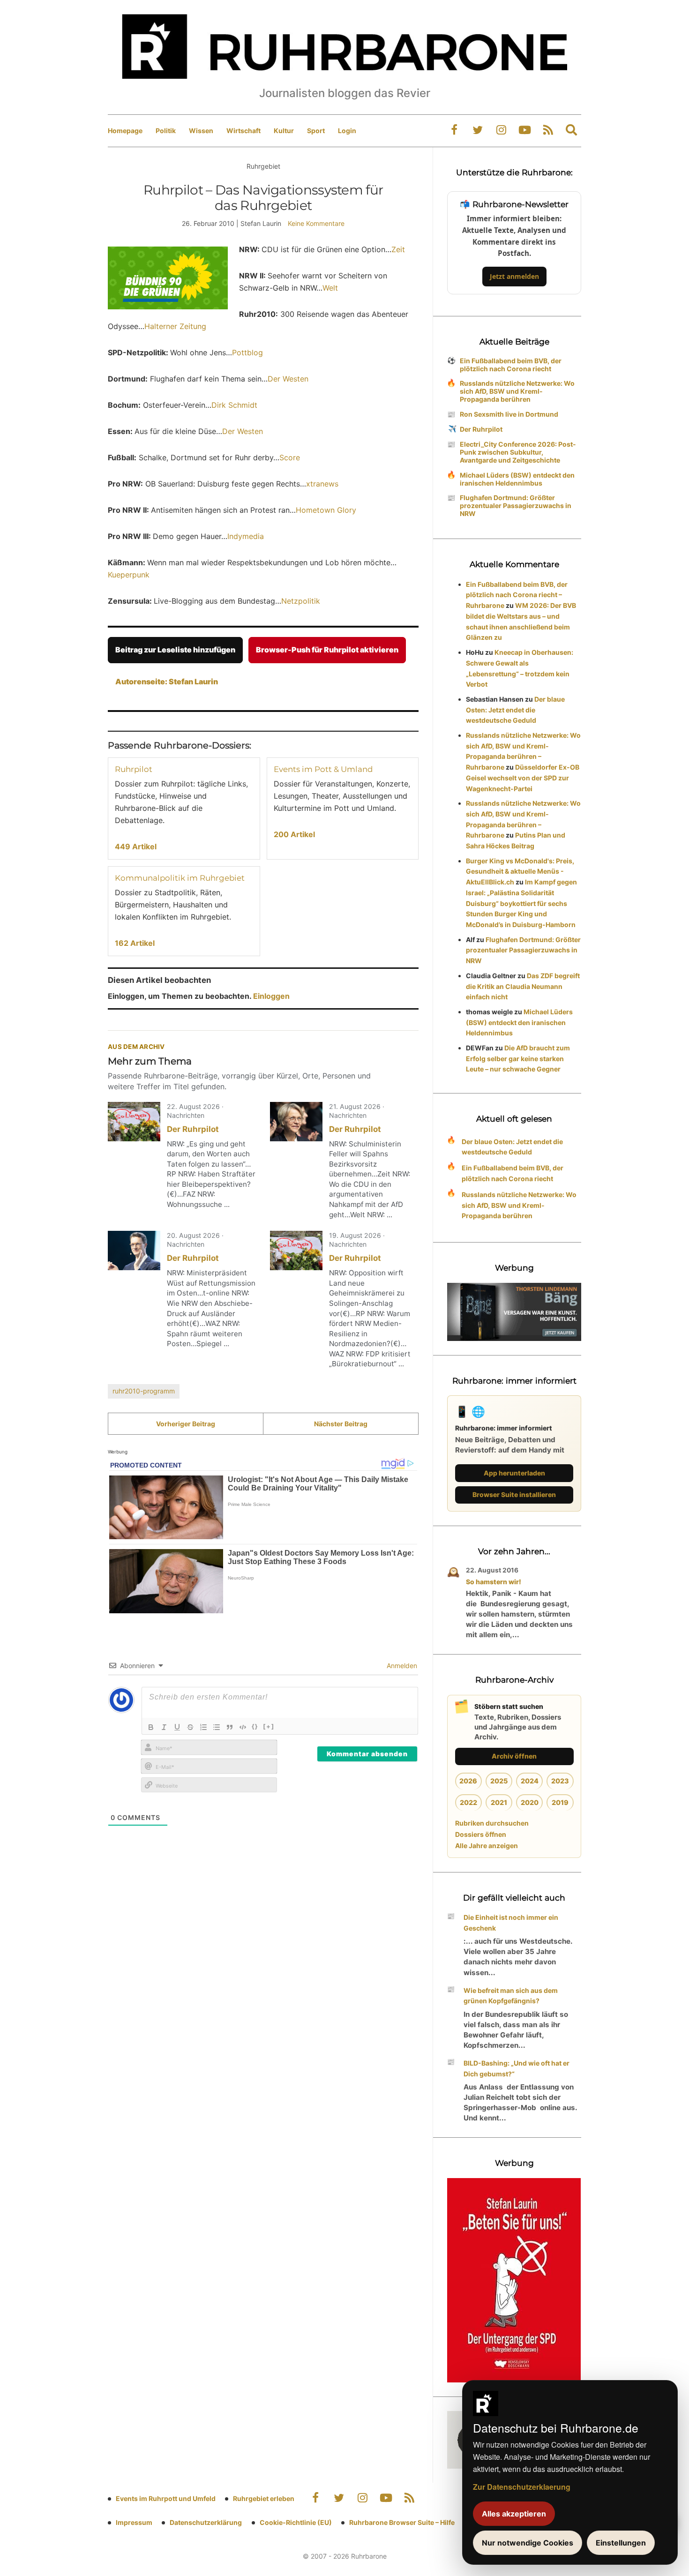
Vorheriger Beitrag (186, 1424)
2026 (468, 1781)
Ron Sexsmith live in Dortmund (509, 414)
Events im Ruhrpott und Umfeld (166, 2498)
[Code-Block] (243, 1727)
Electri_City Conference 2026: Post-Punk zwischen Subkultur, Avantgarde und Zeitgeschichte (518, 452)
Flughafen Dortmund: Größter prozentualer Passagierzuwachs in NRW (516, 505)
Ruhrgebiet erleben (264, 2498)
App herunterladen (514, 1473)
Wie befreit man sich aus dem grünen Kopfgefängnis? (511, 1996)
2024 (530, 1781)
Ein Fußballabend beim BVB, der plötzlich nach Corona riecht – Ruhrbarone (517, 595)
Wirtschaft (243, 131)
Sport (316, 131)
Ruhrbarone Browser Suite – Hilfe (402, 2522)
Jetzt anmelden (514, 276)
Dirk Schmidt (234, 405)
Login (347, 131)
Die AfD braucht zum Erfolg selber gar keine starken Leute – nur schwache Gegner (518, 1059)
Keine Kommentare (316, 223)
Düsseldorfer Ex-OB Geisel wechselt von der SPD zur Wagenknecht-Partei (523, 778)
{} (255, 1726)
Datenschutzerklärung (206, 2522)
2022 (468, 1802)
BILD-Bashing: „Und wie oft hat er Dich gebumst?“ (517, 2068)
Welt (330, 288)
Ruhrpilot (134, 769)
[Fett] (151, 1727)
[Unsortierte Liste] (217, 1727)
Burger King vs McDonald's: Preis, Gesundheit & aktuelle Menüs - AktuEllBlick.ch (520, 872)
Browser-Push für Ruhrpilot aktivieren (327, 650)
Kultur (284, 131)
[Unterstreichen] (177, 1727)
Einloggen (271, 996)
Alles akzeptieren (514, 2514)
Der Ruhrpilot (193, 1129)
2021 (499, 1802)
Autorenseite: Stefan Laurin (167, 681)
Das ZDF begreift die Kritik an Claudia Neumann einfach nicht (523, 986)
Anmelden (401, 1666)
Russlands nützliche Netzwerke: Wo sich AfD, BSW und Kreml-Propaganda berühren (517, 391)
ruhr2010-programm (144, 1391)
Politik (166, 131)
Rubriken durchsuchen (492, 1823)
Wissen (201, 131)
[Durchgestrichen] (190, 1727)
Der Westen (288, 379)
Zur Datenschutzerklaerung (522, 2487)
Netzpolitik (301, 601)
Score (290, 457)
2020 (530, 1802)
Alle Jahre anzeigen (487, 1846)
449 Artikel (136, 846)
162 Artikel (135, 943)
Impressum (134, 2522)
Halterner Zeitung (175, 326)
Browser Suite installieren (514, 1494)
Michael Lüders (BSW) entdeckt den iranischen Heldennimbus (517, 479)
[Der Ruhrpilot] (134, 1122)
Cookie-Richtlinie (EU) (296, 2522)
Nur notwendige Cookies (528, 2543)
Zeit (398, 249)
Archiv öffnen (514, 1756)
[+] (269, 1726)
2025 (499, 1781)
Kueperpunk (129, 575)
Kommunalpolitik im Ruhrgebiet (180, 878)
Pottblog (247, 352)
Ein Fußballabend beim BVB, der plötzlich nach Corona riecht (511, 365)
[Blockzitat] (230, 1727)
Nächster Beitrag (341, 1424)
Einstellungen (621, 2543)
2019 (560, 1802)
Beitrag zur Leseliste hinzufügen (175, 650)
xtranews (322, 484)
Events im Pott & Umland (323, 769)
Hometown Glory (326, 510)
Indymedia (246, 536)
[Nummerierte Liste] (203, 1727)
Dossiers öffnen (481, 1834)
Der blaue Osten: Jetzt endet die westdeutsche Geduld (515, 710)
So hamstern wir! (494, 1582)
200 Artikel (294, 834)
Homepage (125, 131)
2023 (560, 1781)
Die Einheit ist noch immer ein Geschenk (511, 1923)
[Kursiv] (164, 1727)
